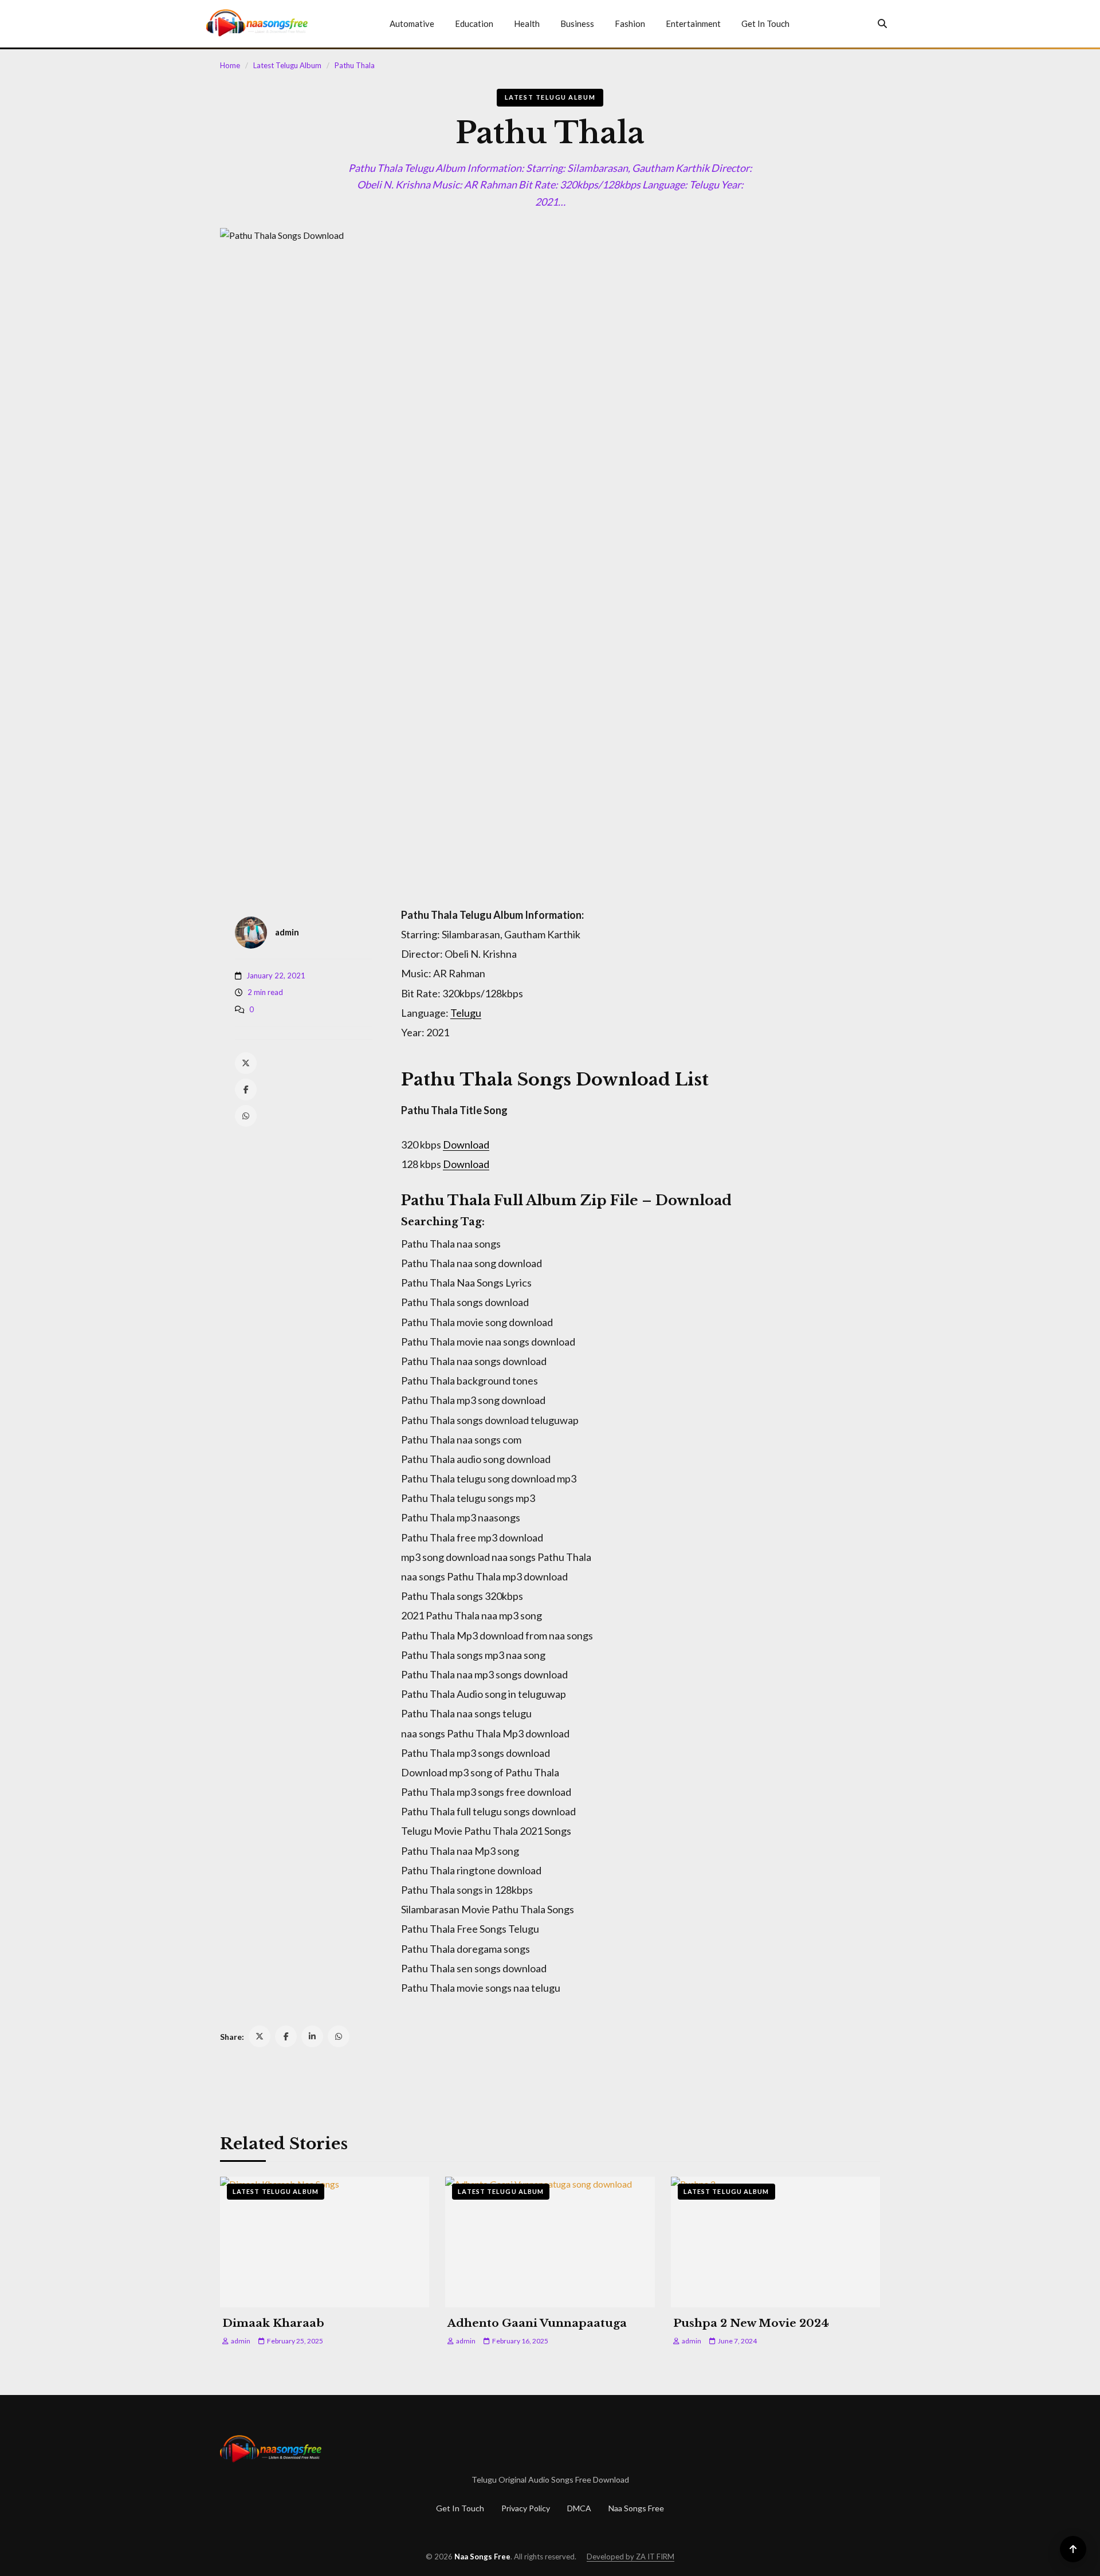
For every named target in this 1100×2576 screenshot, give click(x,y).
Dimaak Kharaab (273, 2323)
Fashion (630, 23)
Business (577, 23)
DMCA (579, 2508)
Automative (412, 23)
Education (474, 23)
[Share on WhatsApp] (339, 2036)
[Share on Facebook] (286, 2036)
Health (527, 23)
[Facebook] (246, 1090)
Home (230, 65)
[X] (246, 1063)
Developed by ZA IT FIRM (630, 2557)
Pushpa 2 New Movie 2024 (751, 2323)
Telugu (466, 1013)
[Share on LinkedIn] (312, 2036)
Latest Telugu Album (287, 65)
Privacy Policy (526, 2508)
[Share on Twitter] (260, 2036)
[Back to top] (1073, 2549)
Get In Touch (765, 23)
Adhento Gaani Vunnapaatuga (537, 2323)
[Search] (882, 23)
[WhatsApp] (246, 1116)
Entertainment (693, 23)
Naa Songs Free (636, 2508)
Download (466, 1145)
